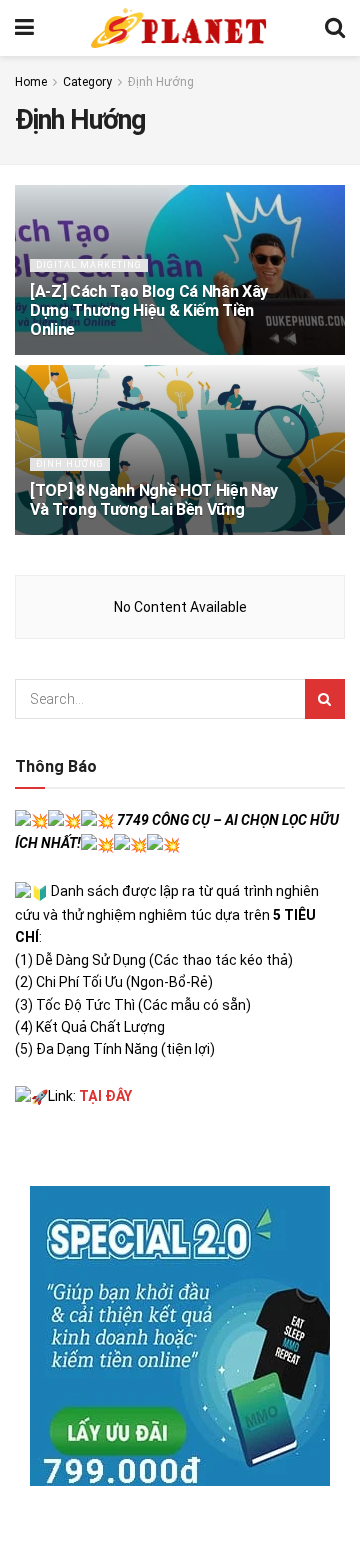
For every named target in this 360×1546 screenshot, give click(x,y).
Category (87, 82)
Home (31, 82)
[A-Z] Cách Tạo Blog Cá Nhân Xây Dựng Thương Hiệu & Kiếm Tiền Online (149, 310)
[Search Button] (335, 28)
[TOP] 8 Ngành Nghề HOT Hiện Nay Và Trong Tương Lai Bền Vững (154, 500)
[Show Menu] (24, 28)
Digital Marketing (89, 265)
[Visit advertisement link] (180, 1336)
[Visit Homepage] (180, 28)
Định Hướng (161, 82)
